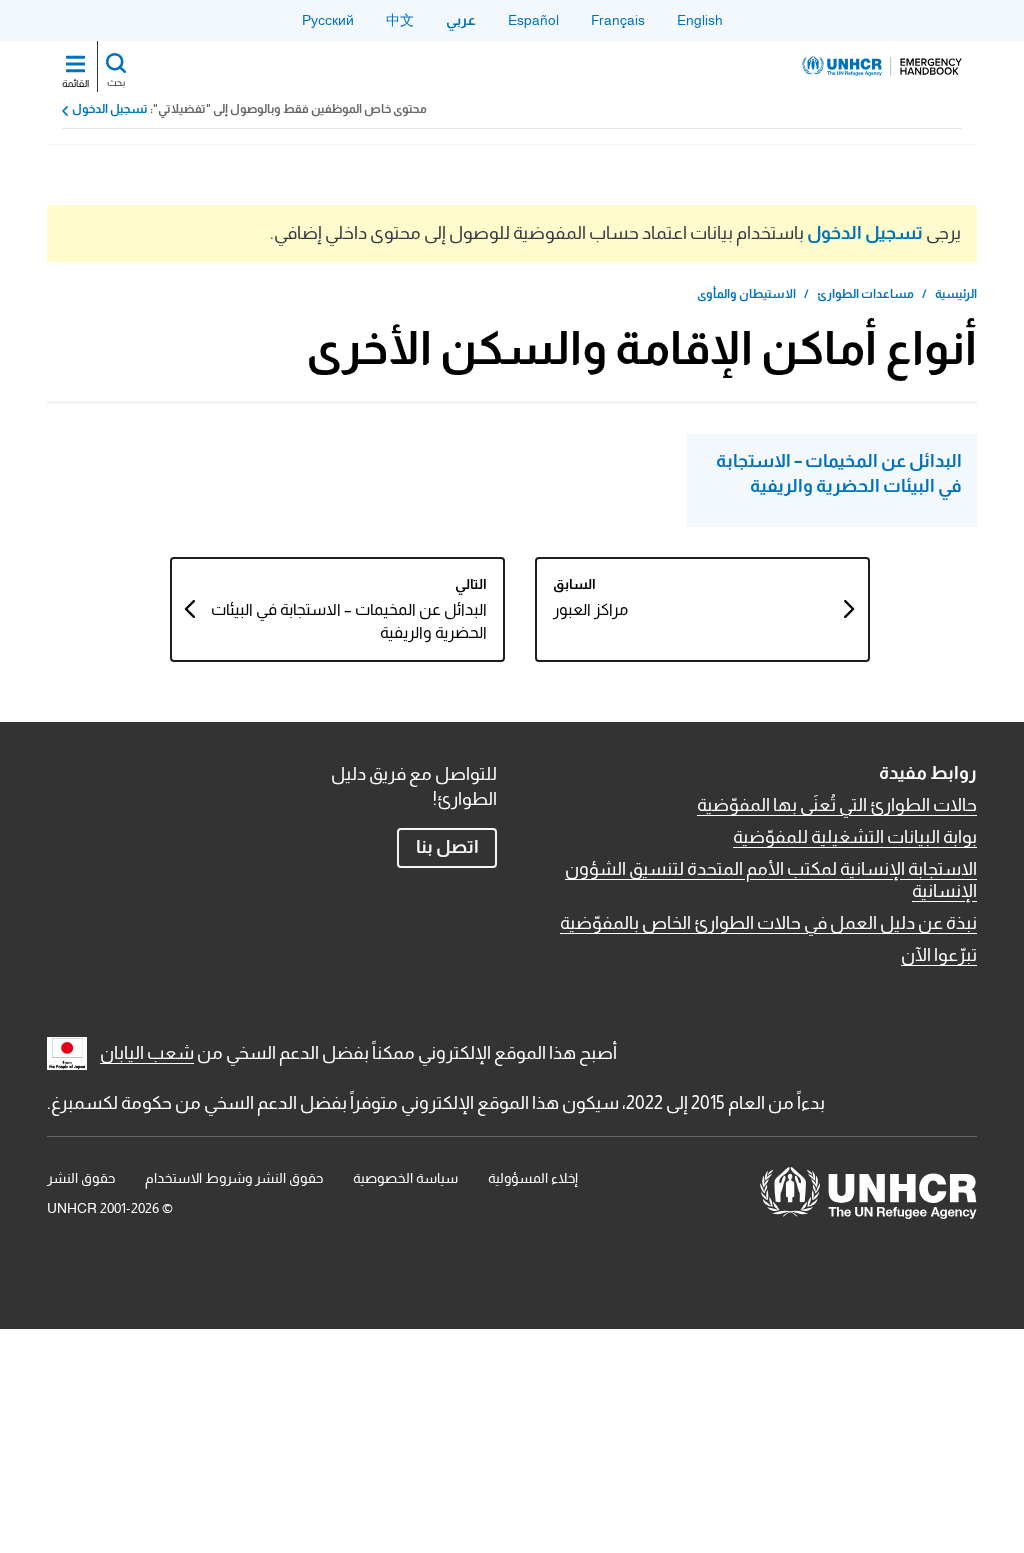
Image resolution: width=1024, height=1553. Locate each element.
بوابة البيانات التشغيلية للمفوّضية (855, 837)
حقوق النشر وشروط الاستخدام (234, 1178)
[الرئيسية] (882, 66)
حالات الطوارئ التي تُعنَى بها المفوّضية (837, 805)
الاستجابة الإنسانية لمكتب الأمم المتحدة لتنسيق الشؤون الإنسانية (771, 880)
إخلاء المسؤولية (533, 1178)
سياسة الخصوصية (405, 1178)
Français (618, 20)
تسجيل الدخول (110, 109)
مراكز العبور (590, 609)
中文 (400, 20)
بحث (116, 82)
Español (533, 20)
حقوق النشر (81, 1178)
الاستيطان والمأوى (746, 294)
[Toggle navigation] (75, 66)
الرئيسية (956, 294)
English (700, 20)
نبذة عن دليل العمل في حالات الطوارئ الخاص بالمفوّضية (768, 923)
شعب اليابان (147, 1053)
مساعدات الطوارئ (865, 294)
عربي (461, 20)
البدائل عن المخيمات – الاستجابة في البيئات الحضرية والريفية (839, 473)
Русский (328, 20)
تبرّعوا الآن (939, 955)
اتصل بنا (447, 847)
